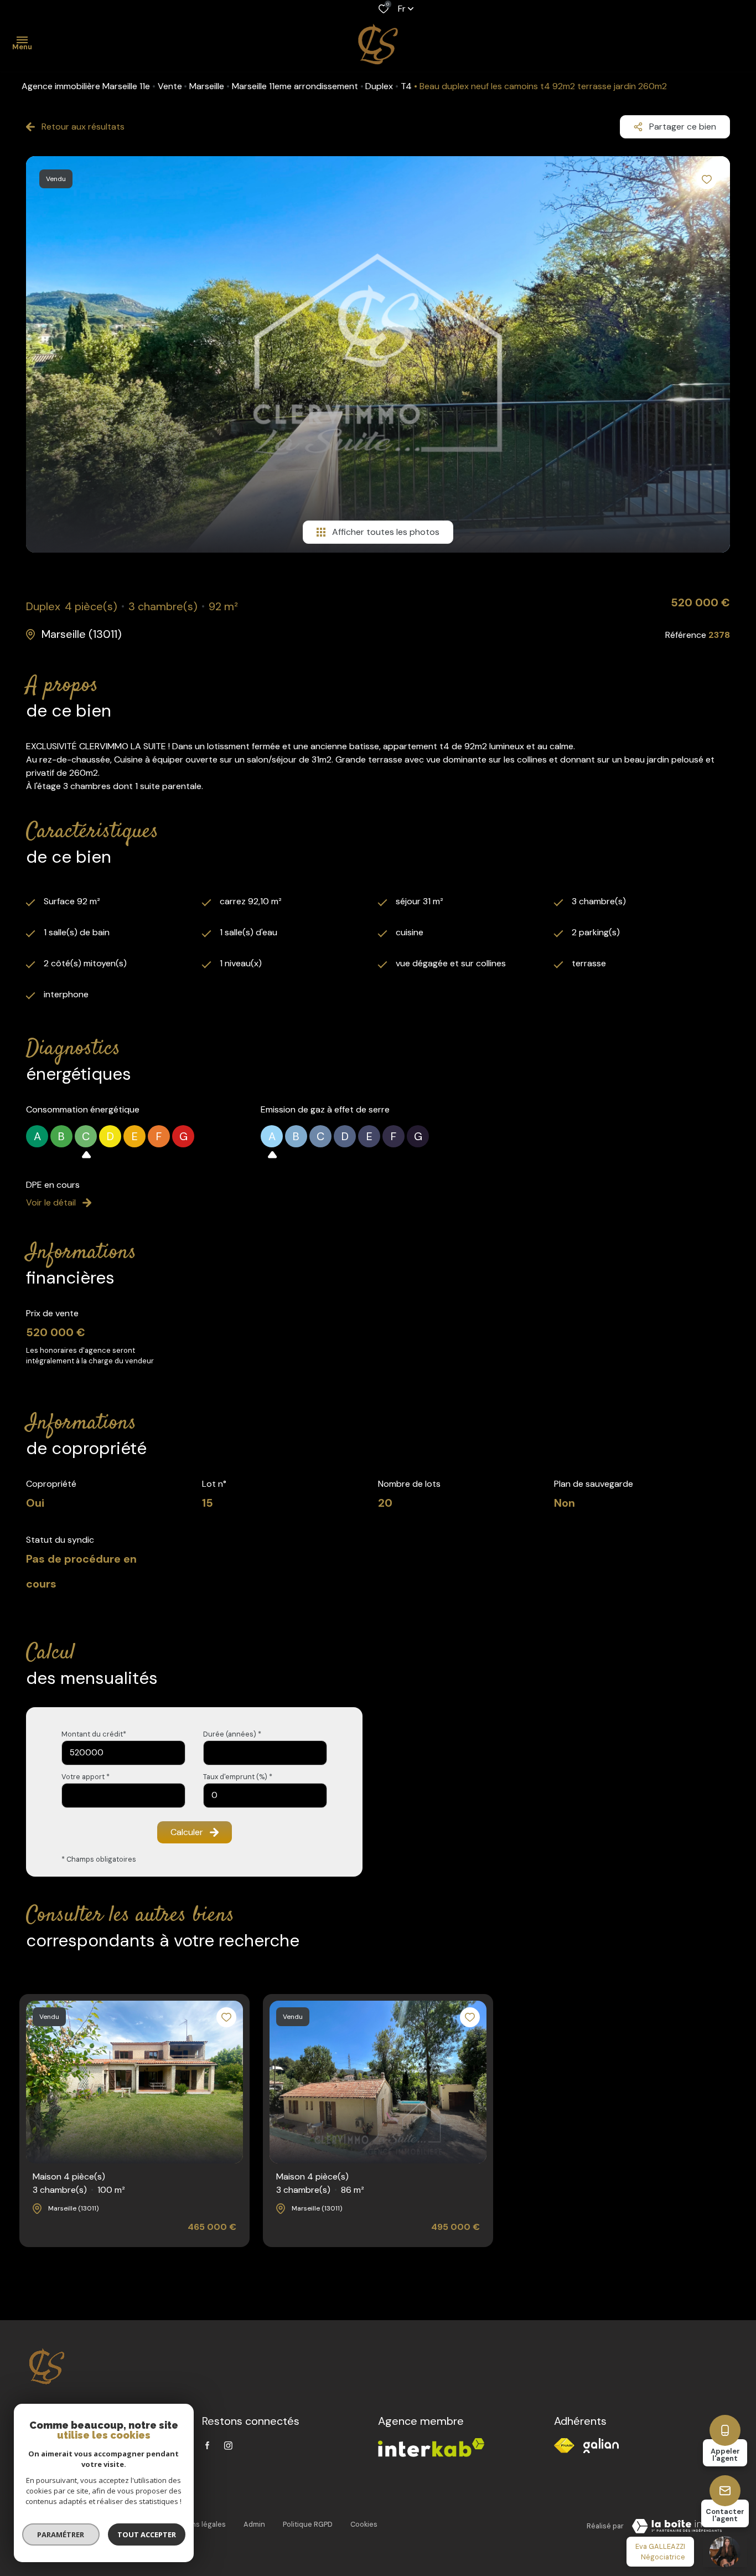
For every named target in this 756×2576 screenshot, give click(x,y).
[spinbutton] (265, 1796)
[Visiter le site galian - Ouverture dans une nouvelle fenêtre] (601, 2446)
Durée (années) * (232, 1734)
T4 (406, 86)
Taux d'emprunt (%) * (238, 1777)
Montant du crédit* (94, 1734)
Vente (170, 86)
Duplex (379, 86)
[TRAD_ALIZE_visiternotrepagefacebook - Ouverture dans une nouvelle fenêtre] (207, 2445)
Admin (254, 2524)
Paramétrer (61, 2534)
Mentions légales (197, 2524)
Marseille (207, 86)
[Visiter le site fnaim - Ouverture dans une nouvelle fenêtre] (564, 2446)
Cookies (364, 2524)
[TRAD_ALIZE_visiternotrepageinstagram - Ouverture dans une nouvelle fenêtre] (228, 2446)
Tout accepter (147, 2534)
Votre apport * (86, 1777)
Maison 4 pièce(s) (79, 2183)
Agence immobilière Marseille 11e (86, 86)
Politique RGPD (308, 2524)
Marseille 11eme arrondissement (295, 86)
